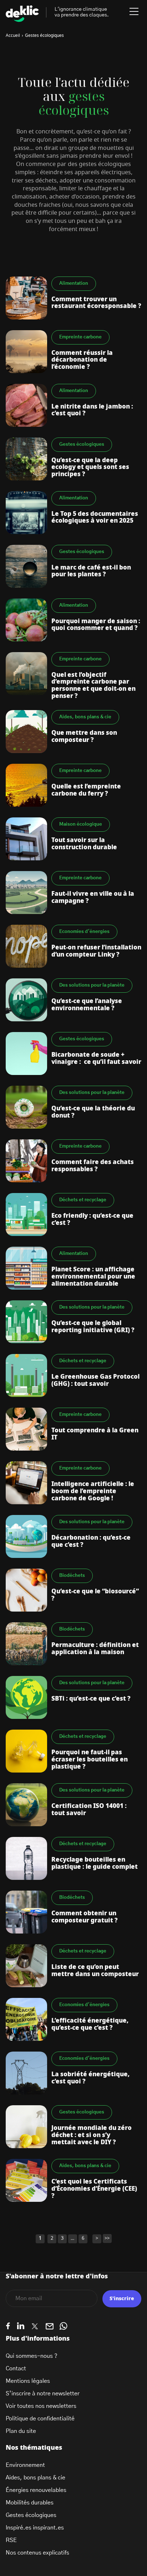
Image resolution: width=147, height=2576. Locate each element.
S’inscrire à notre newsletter (43, 2394)
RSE (11, 2540)
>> (107, 2238)
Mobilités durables (30, 2503)
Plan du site (21, 2431)
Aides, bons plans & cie (36, 2478)
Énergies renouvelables (36, 2490)
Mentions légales (28, 2381)
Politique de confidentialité (40, 2419)
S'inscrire (122, 2299)
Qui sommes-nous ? (32, 2356)
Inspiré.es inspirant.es (35, 2528)
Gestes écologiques (31, 2515)
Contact (16, 2369)
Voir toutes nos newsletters (41, 2406)
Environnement (25, 2465)
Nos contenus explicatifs (37, 2553)
